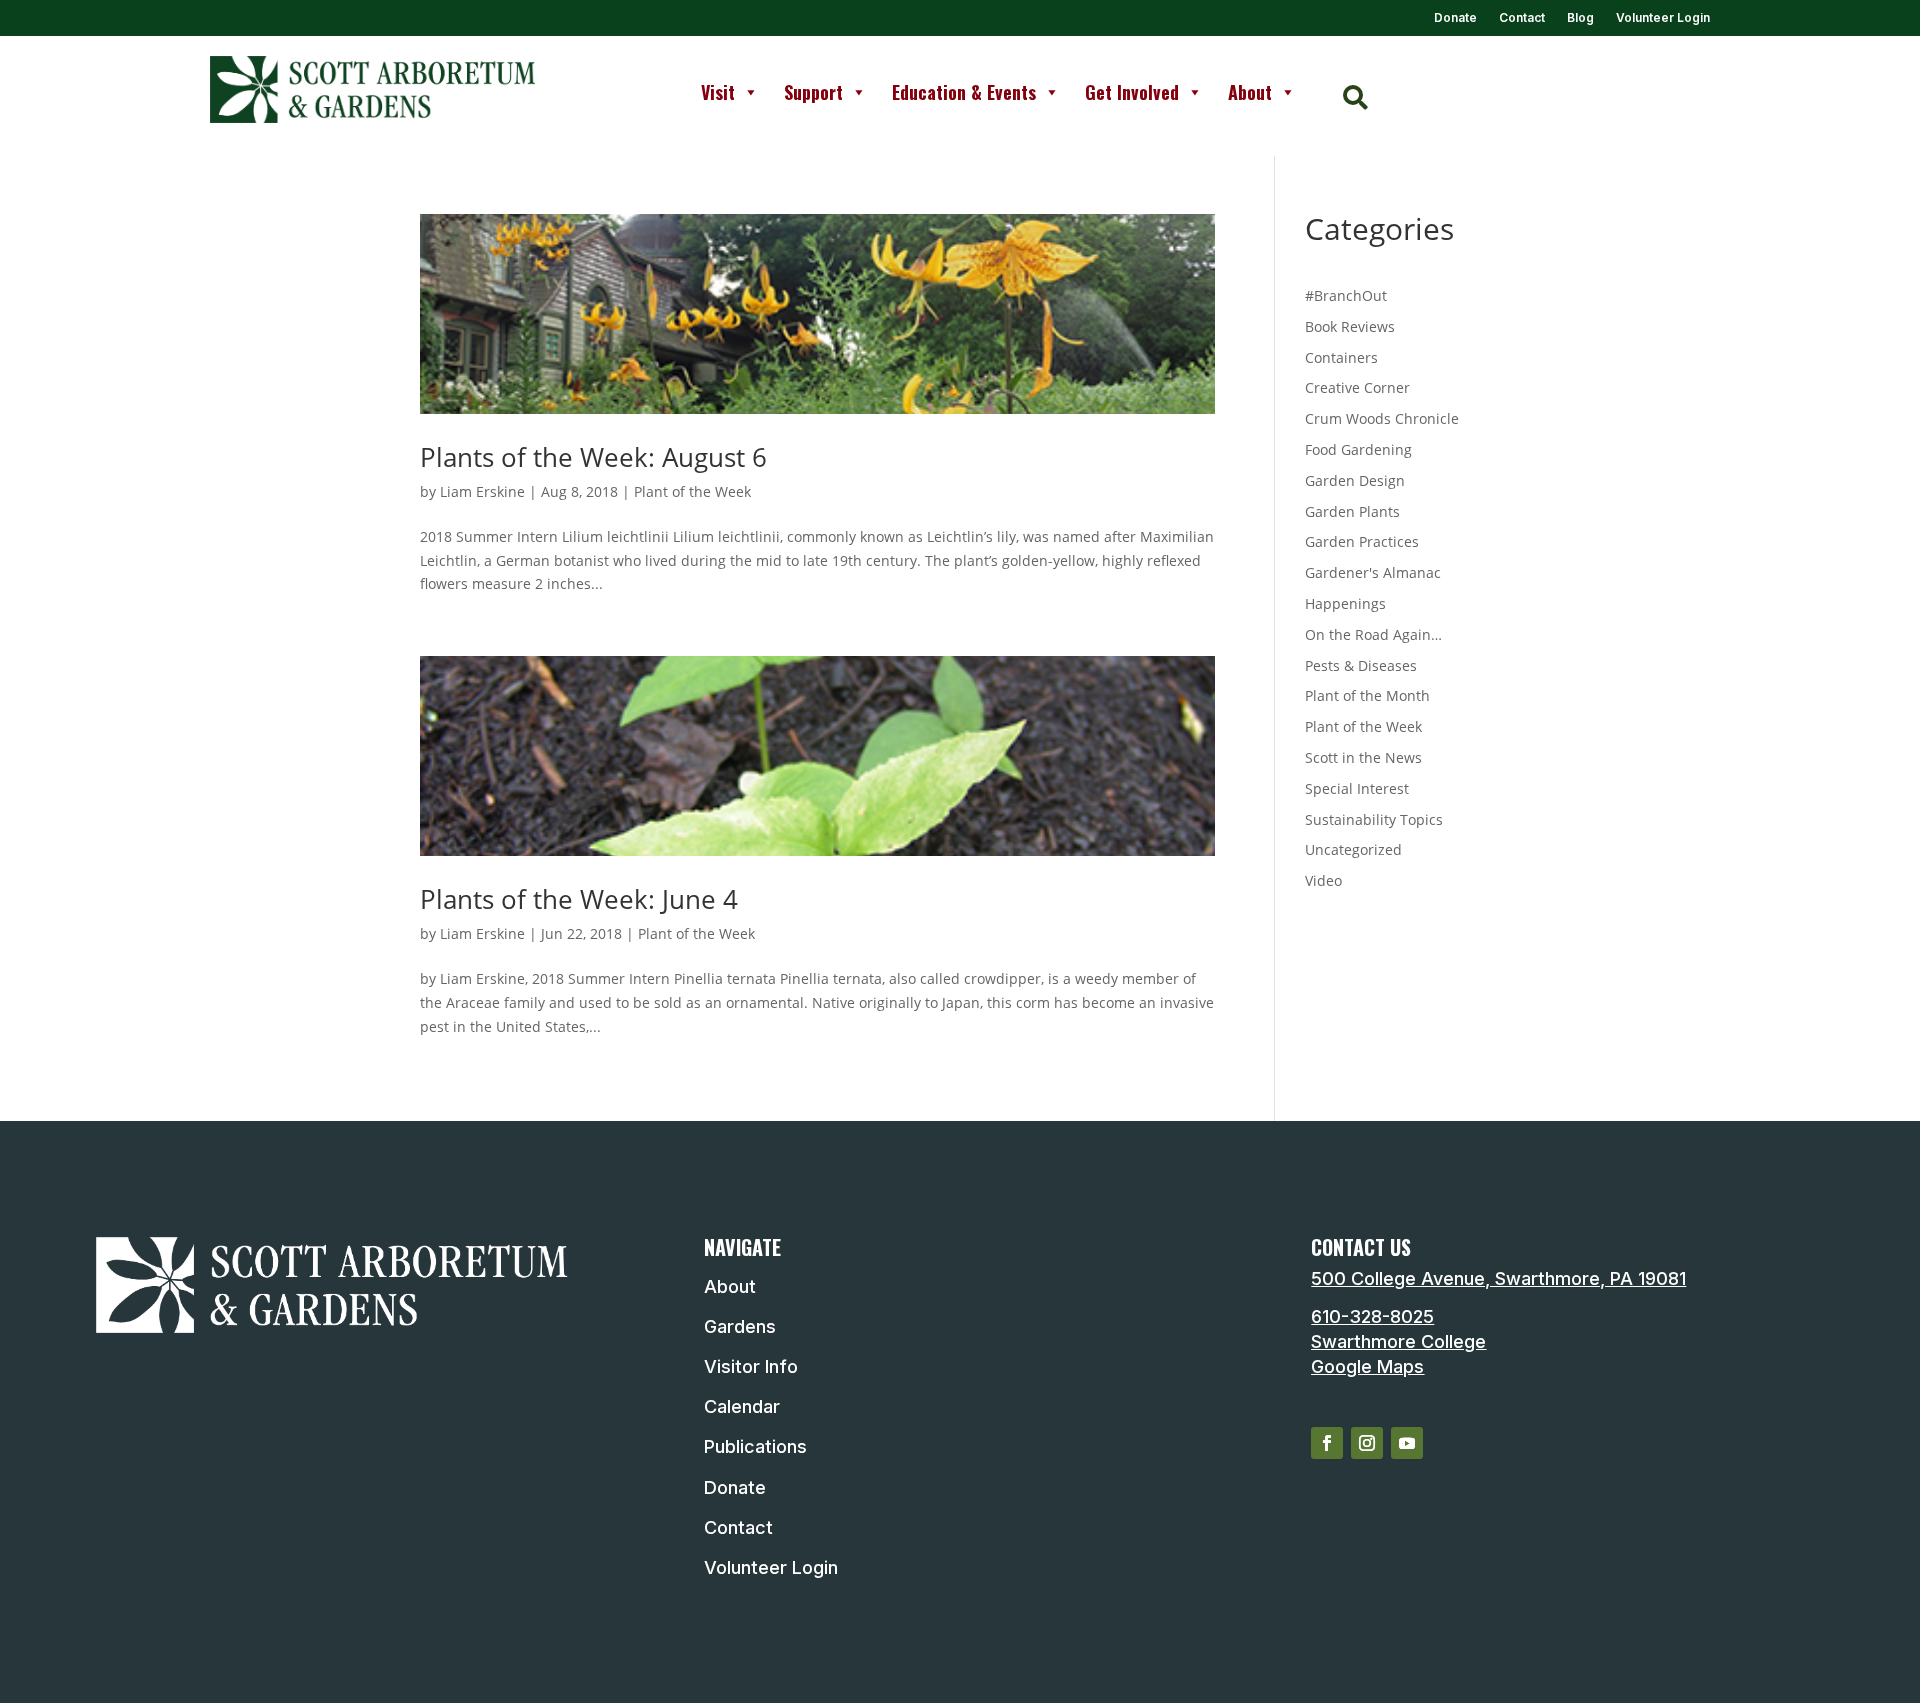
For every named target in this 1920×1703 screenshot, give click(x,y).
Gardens (740, 1326)
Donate (1455, 18)
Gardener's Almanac (1373, 572)
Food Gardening (1358, 449)
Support (813, 92)
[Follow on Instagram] (1367, 1443)
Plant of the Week (692, 491)
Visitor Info (751, 1366)
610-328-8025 (1372, 1316)
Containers (1341, 357)
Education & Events (964, 92)
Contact (1522, 18)
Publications (755, 1446)
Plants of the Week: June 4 (579, 899)
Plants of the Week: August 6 (593, 457)
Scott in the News (1363, 757)
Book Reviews (1350, 326)
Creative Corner (1357, 387)
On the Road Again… (1373, 634)
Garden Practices (1362, 541)
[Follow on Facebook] (1327, 1443)
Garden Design (1355, 480)
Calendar (742, 1406)
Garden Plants (1352, 511)
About (1250, 92)
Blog (1580, 18)
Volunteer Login (1663, 18)
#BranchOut (1346, 295)
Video (1323, 880)
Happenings (1345, 603)
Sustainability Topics (1374, 819)
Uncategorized (1353, 849)
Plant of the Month (1367, 695)
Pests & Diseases (1361, 665)
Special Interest (1357, 788)
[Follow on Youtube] (1407, 1443)
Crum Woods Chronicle (1382, 418)
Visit (718, 92)
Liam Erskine (482, 491)
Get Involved (1132, 92)
